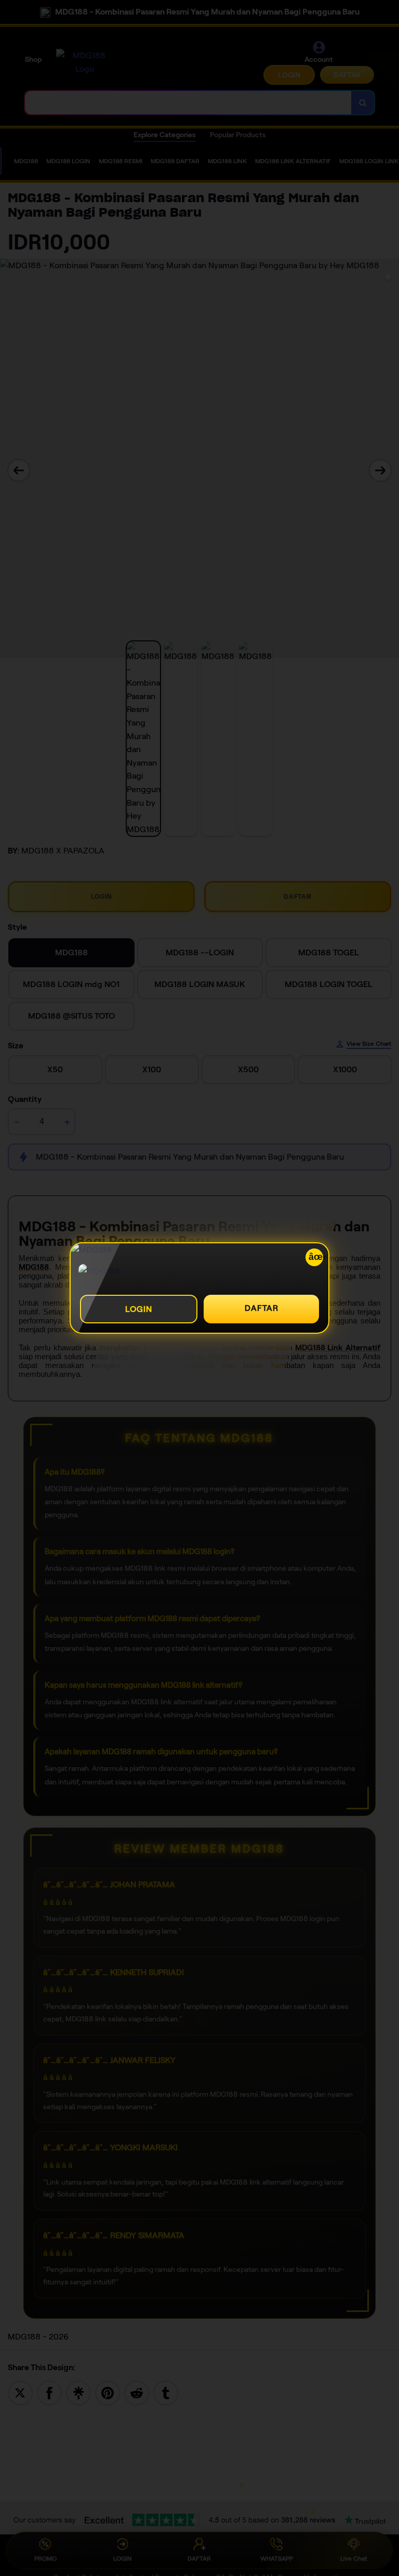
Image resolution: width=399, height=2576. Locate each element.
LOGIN (139, 1309)
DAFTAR (262, 1308)
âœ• (316, 1257)
